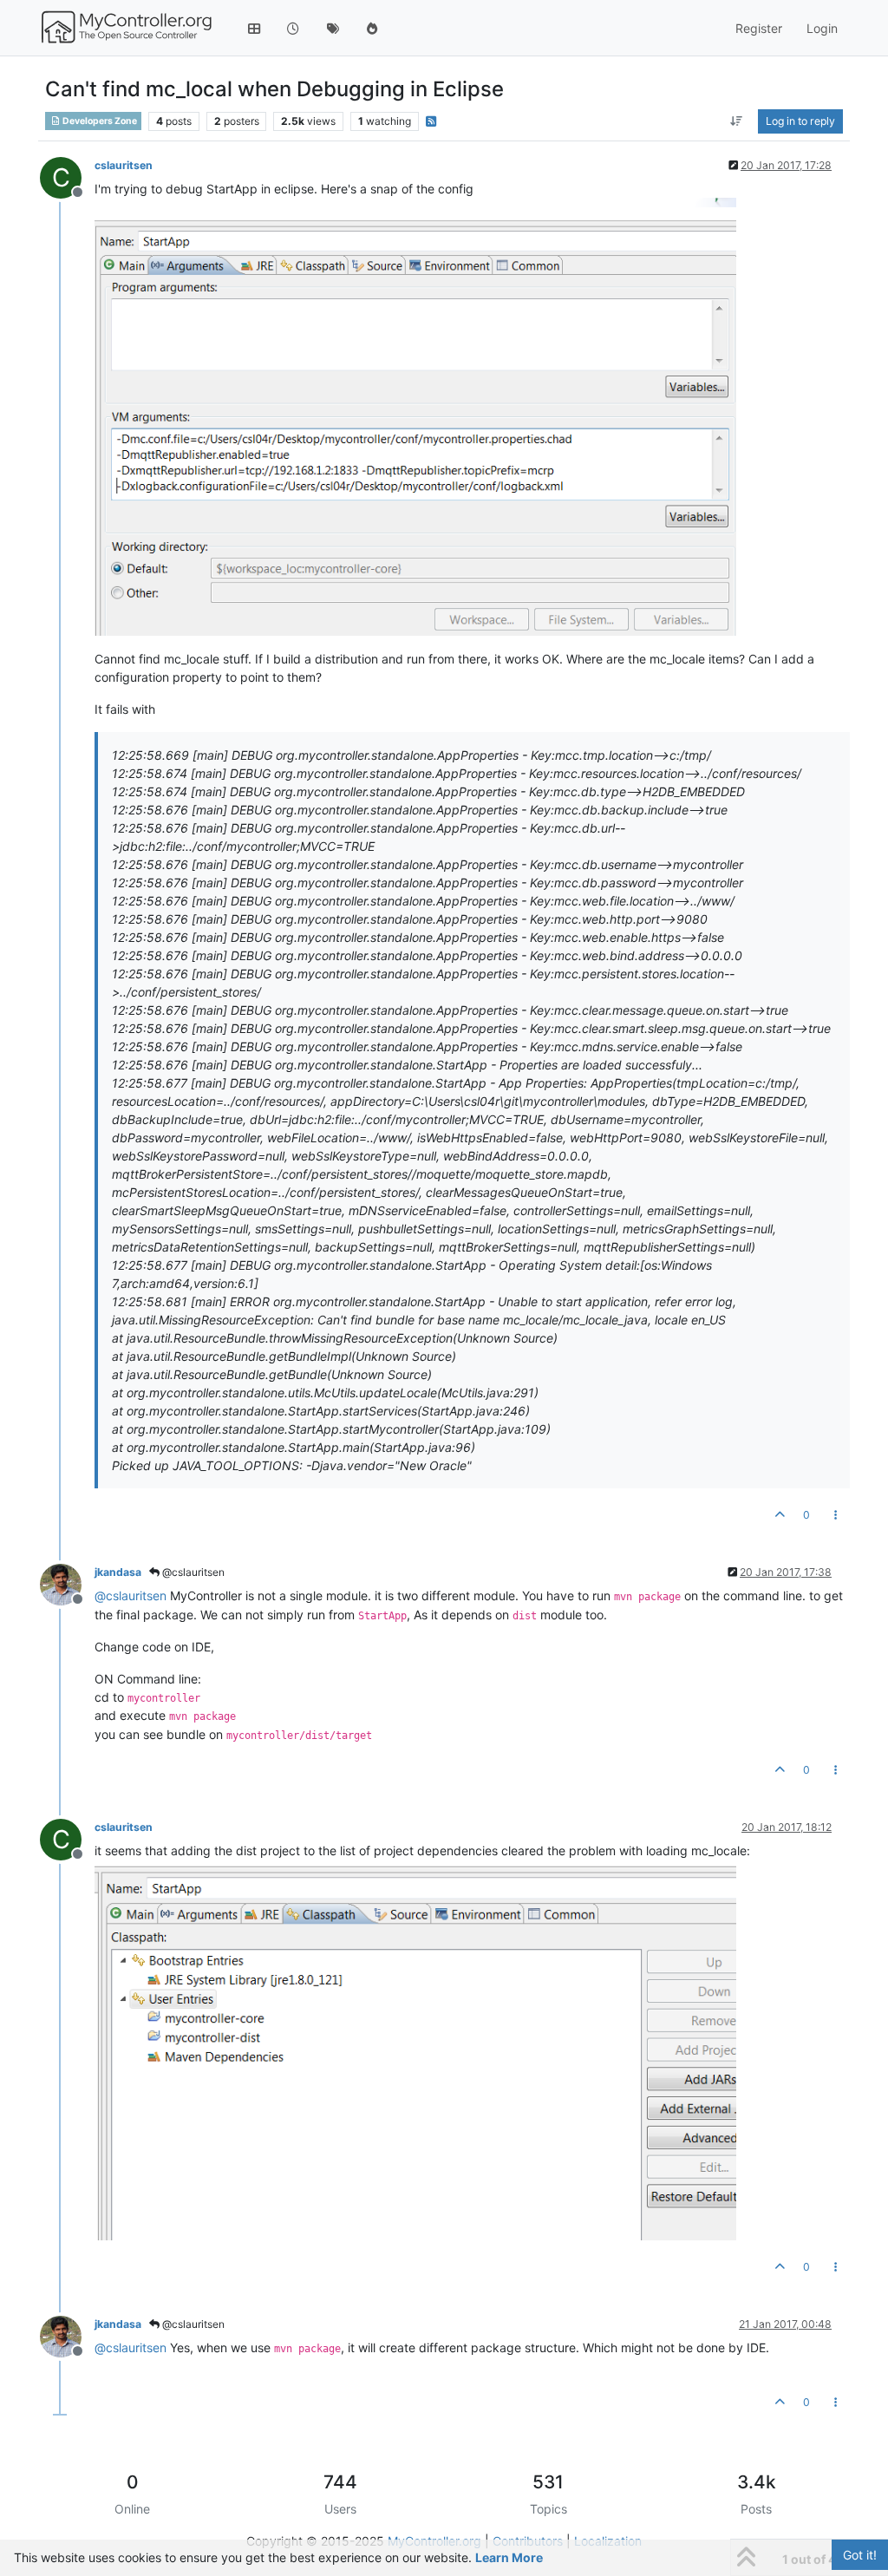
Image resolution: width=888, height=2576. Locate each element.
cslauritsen (124, 165)
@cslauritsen (192, 1572)
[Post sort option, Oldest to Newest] (737, 121)
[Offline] (67, 1583)
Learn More (509, 2557)
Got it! (860, 2555)
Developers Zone (99, 121)
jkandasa (118, 1572)
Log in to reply (800, 121)
